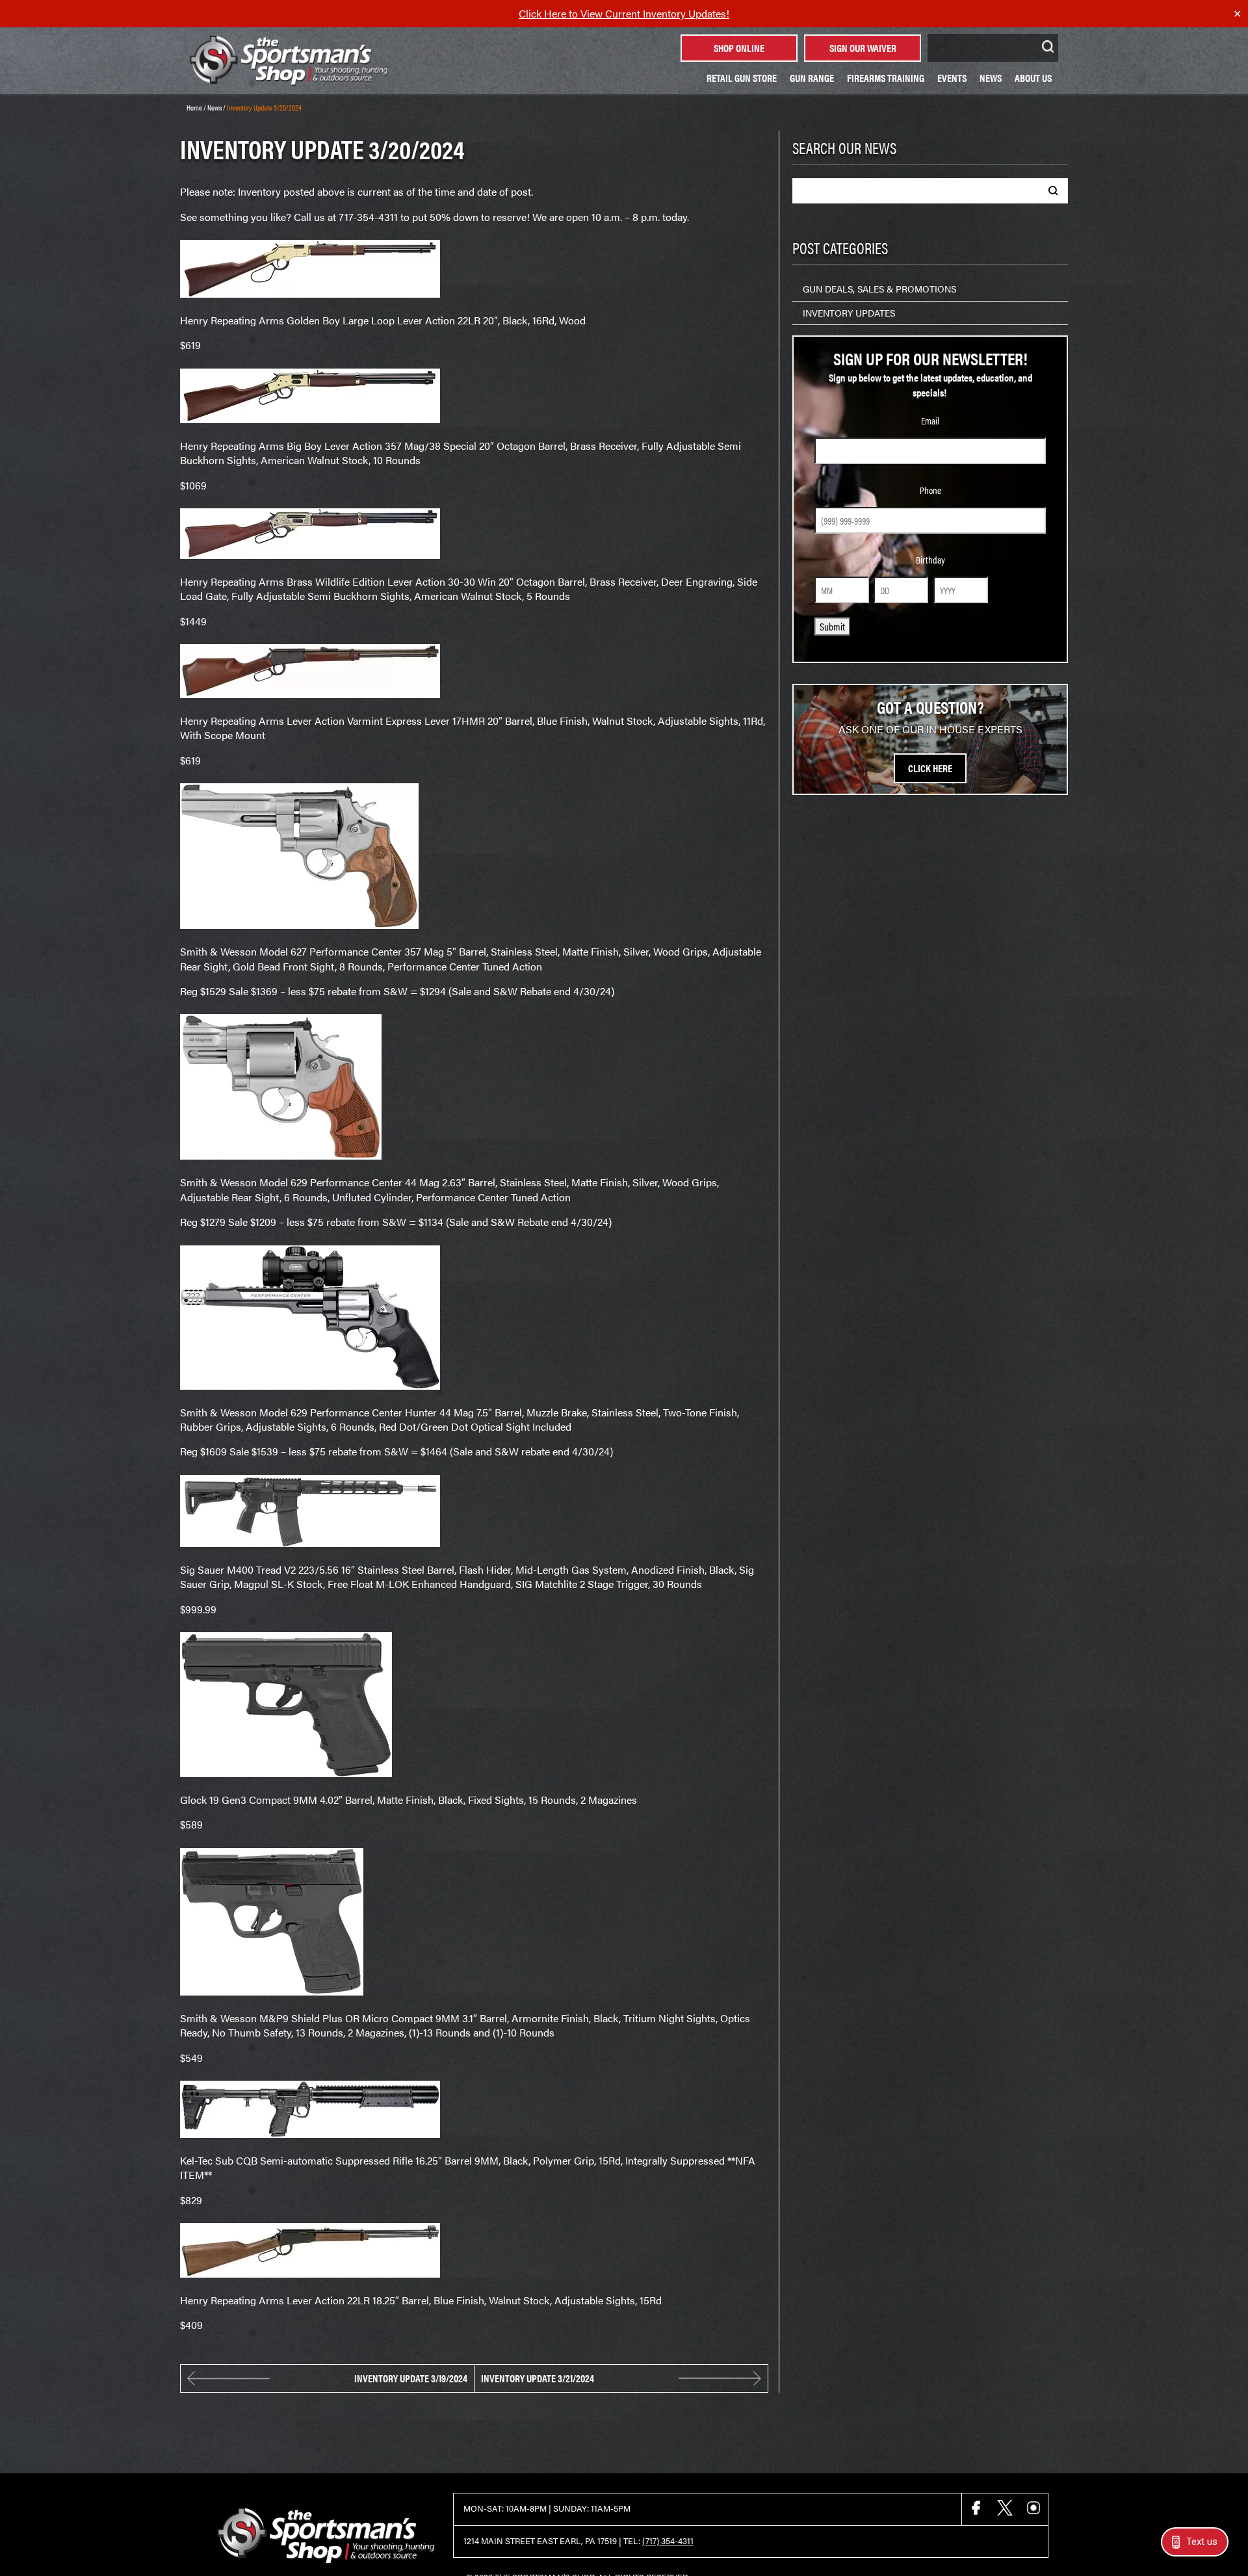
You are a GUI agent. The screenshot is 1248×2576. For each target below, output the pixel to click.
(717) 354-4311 (668, 2541)
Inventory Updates (849, 313)
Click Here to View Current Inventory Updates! (624, 13)
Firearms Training (886, 78)
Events (952, 78)
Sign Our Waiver (863, 48)
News (991, 78)
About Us (1033, 78)
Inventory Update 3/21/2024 (538, 2378)
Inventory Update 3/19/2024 (411, 2378)
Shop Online (739, 48)
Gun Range (812, 78)
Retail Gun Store (742, 78)
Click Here (930, 768)
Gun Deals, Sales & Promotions (879, 289)
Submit (832, 626)
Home (194, 107)
